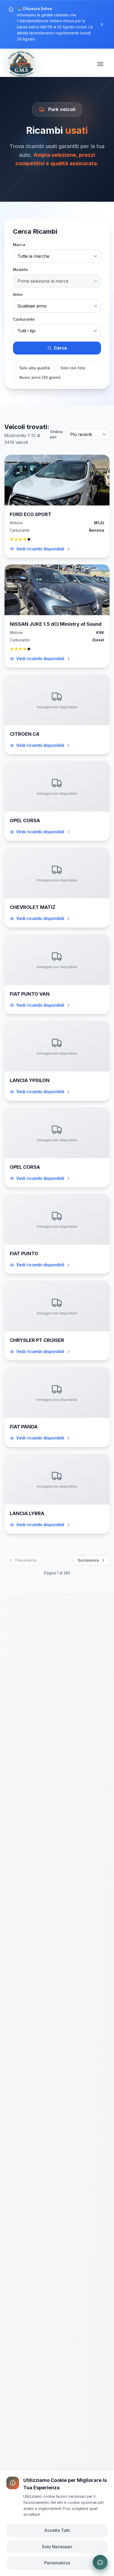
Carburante (24, 319)
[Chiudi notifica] (102, 24)
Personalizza (57, 2563)
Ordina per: (56, 434)
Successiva (88, 1560)
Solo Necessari (57, 2547)
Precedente (26, 1560)
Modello (21, 270)
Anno (18, 294)
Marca (19, 245)
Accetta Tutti (57, 2530)
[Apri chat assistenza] (100, 2562)
